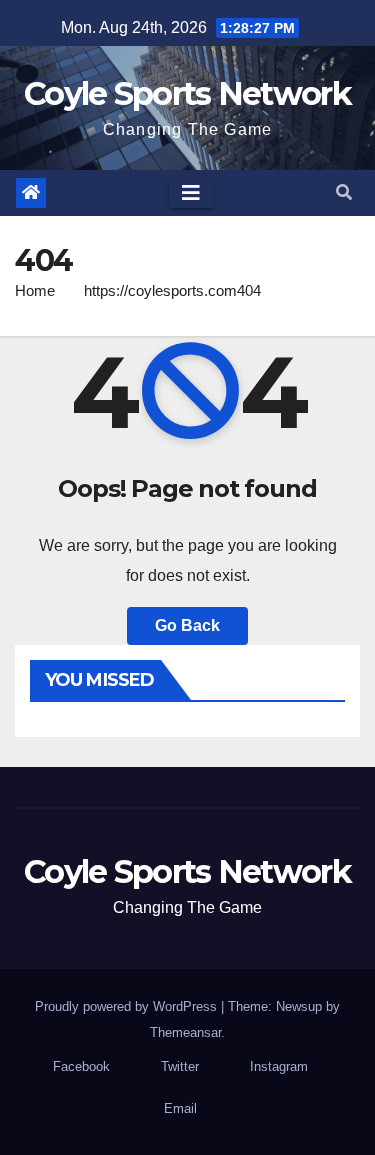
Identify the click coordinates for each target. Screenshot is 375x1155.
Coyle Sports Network (187, 93)
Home (35, 290)
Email (180, 1108)
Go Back (187, 625)
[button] (344, 192)
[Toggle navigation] (191, 193)
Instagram (279, 1066)
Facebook (81, 1066)
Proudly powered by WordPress (128, 1006)
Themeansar (185, 1032)
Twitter (180, 1066)
